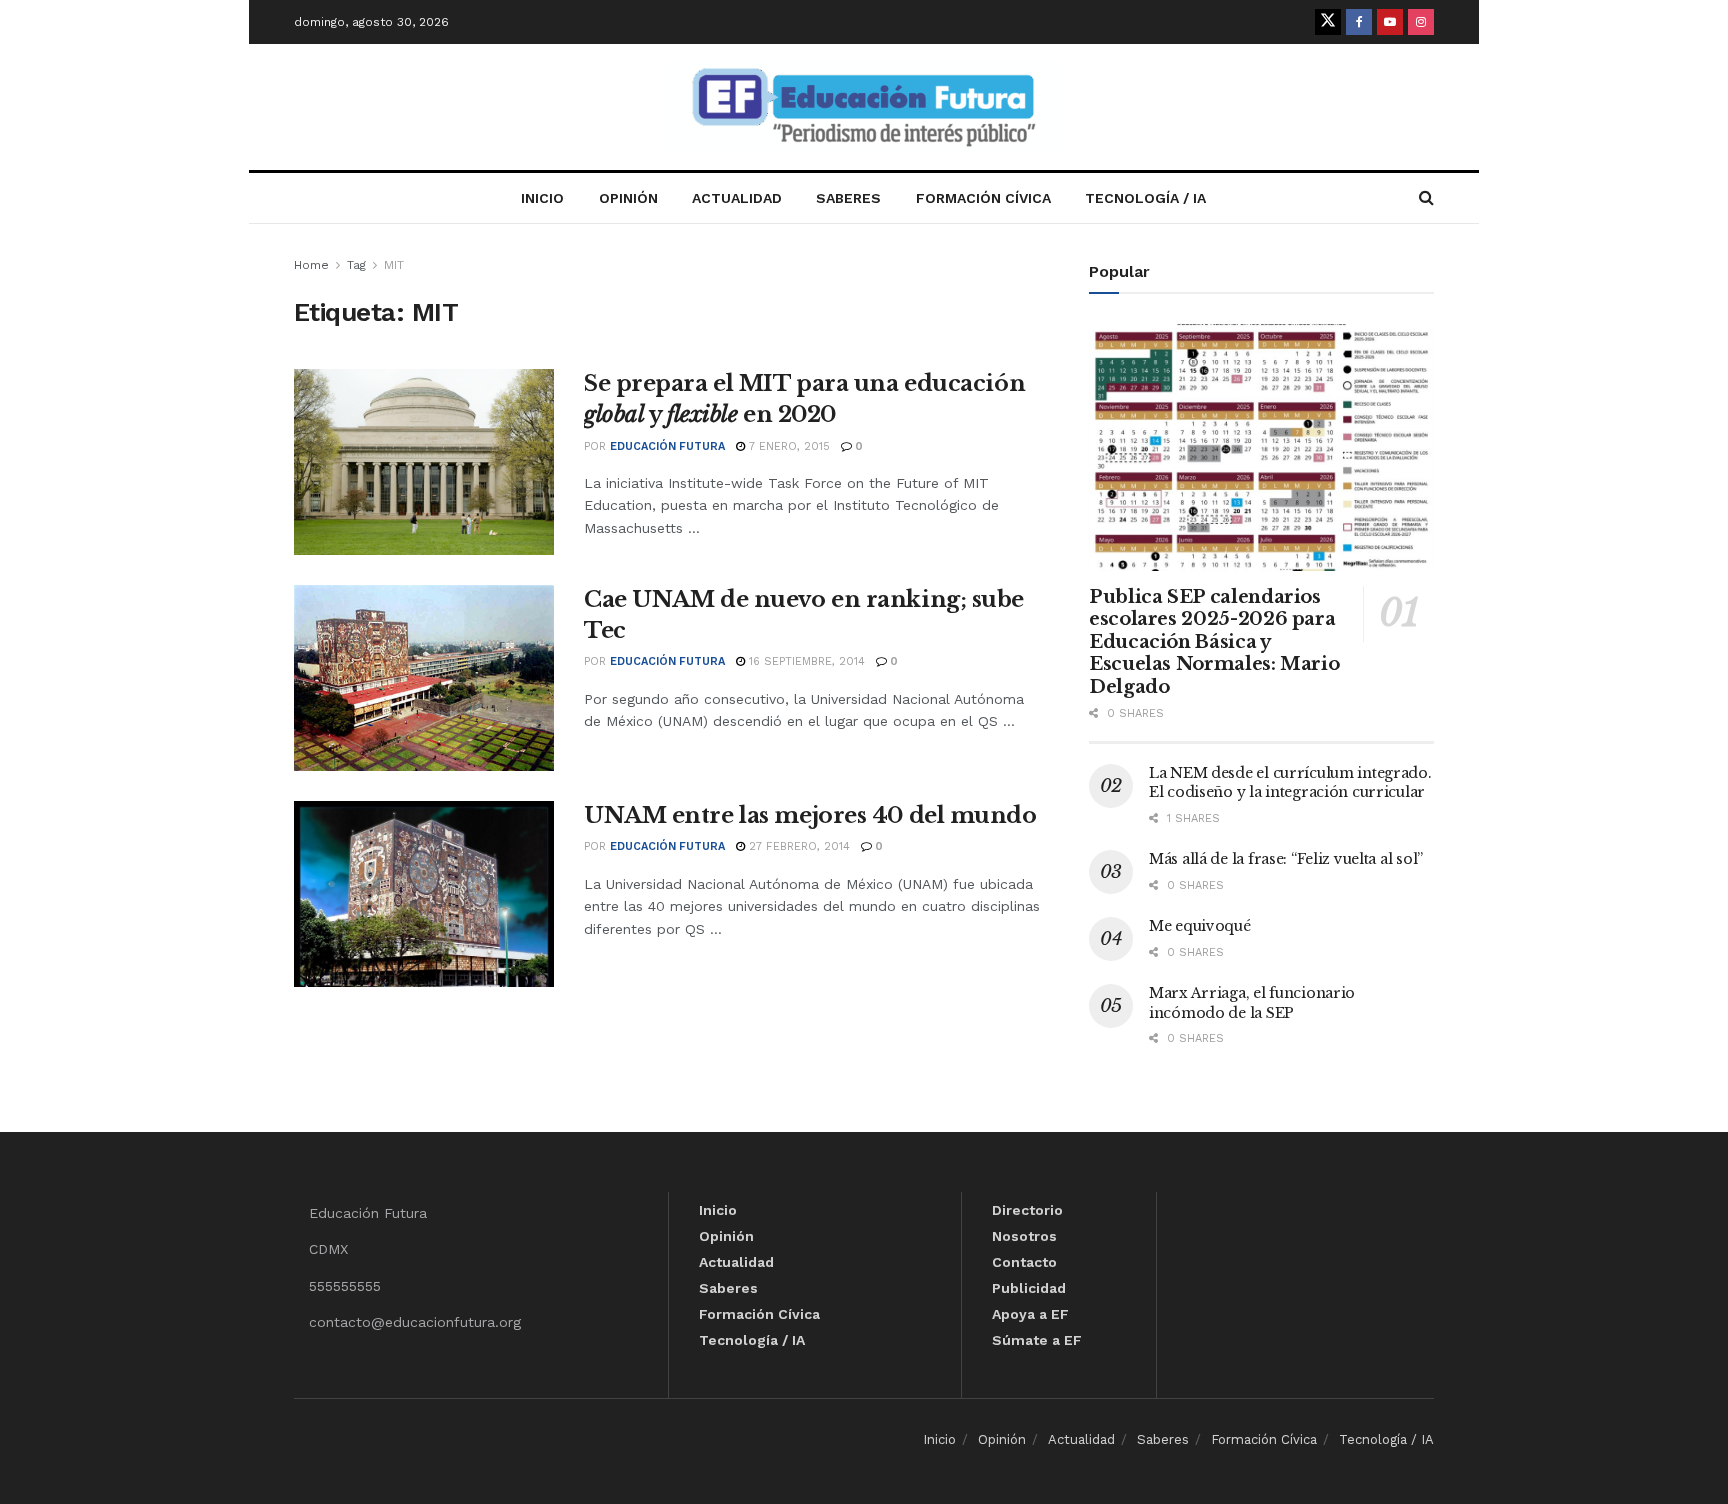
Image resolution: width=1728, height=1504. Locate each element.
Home (311, 265)
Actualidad (737, 198)
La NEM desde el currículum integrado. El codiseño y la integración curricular (1290, 783)
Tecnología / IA (1145, 198)
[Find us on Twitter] (1328, 22)
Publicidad (1029, 1288)
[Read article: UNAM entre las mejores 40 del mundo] (424, 894)
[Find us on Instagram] (1421, 22)
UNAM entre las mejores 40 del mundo (810, 815)
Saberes (848, 198)
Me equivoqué (1200, 926)
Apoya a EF (1030, 1314)
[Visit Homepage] (864, 107)
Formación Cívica (983, 198)
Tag (356, 265)
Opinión (628, 198)
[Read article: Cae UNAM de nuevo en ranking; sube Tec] (424, 678)
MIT (394, 265)
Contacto (1024, 1262)
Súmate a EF (1037, 1340)
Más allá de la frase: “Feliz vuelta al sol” (1286, 859)
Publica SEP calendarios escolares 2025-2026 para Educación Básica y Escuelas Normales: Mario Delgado (1214, 642)
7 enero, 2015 (787, 446)
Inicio (542, 198)
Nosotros (1024, 1236)
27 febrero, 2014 (797, 846)
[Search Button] (1426, 198)
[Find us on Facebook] (1359, 22)
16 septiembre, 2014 (805, 661)
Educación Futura (667, 446)
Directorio (1027, 1210)
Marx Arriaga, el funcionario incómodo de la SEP (1252, 1003)
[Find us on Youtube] (1390, 22)
